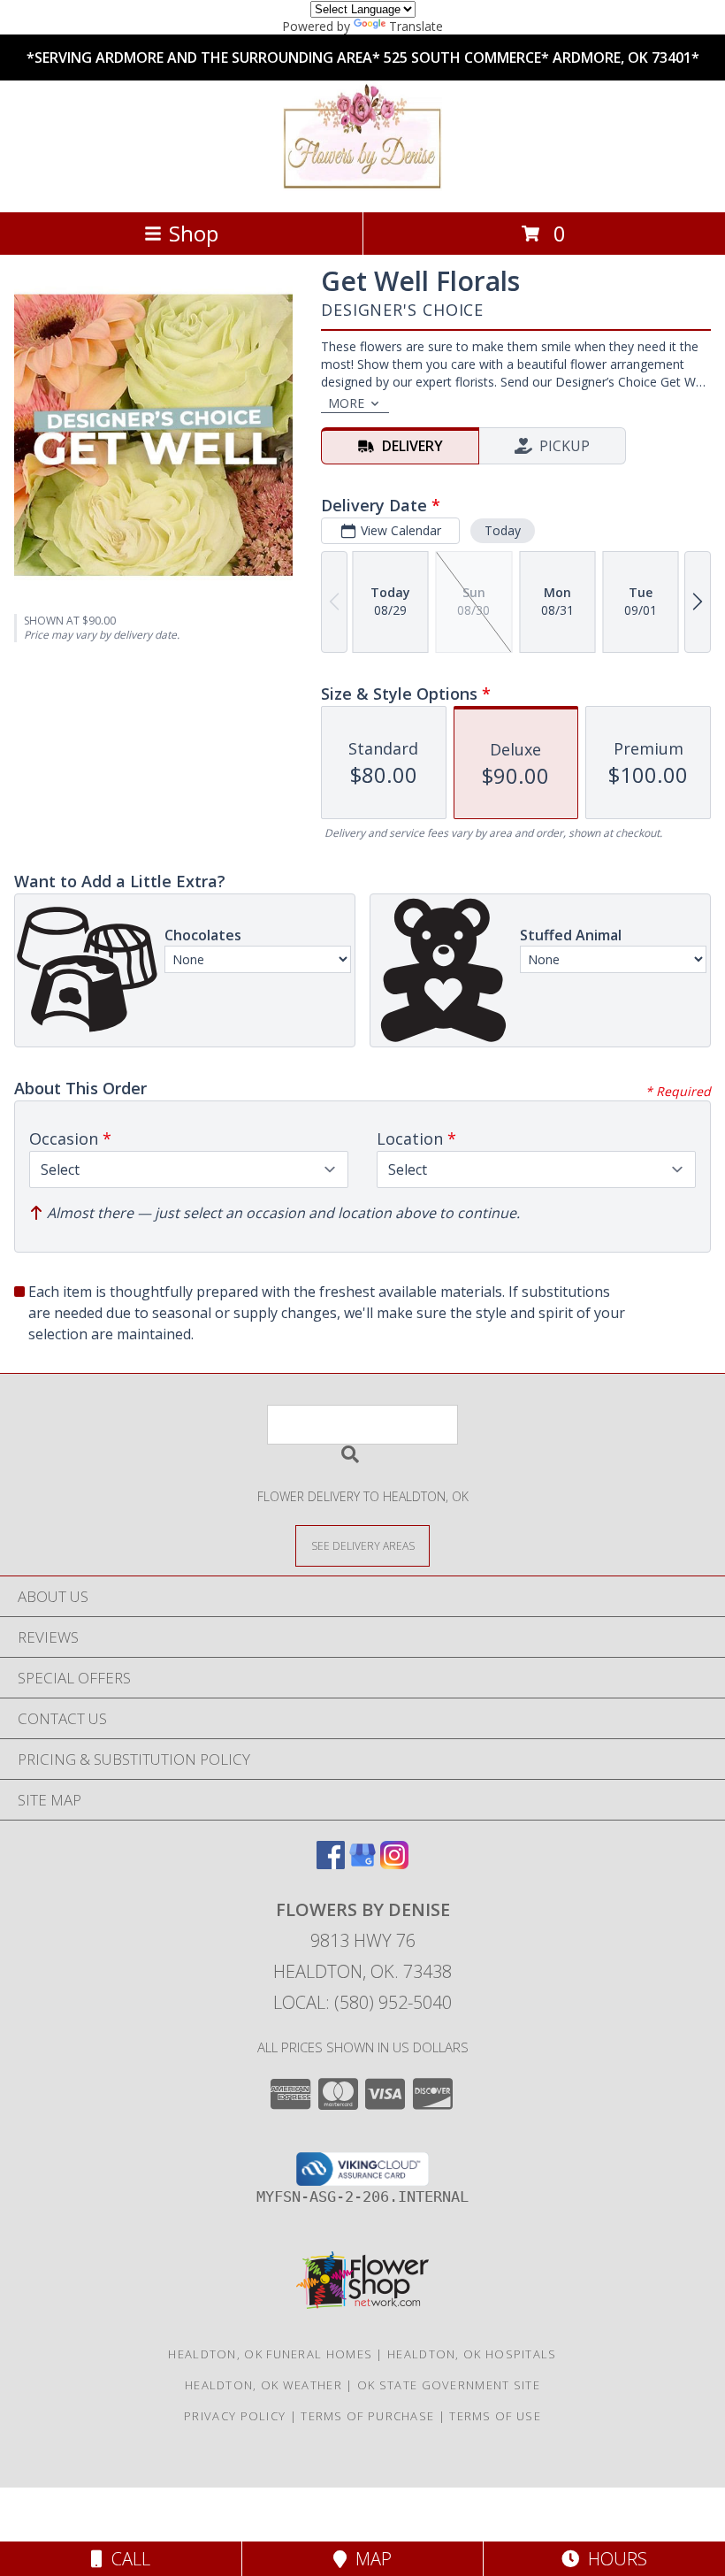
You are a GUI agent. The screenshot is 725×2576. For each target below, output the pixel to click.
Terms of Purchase (367, 2416)
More (346, 403)
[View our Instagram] (394, 1863)
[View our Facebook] (331, 1863)
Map (369, 2559)
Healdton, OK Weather (263, 2385)
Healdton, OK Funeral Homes (270, 2354)
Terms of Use (495, 2416)
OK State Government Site (449, 2385)
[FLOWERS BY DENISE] (362, 186)
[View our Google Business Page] (362, 1863)
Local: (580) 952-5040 (362, 2002)
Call (126, 2559)
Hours (613, 2559)
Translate (416, 26)
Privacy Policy (235, 2416)
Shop (194, 233)
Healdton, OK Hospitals (472, 2354)
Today (503, 530)
